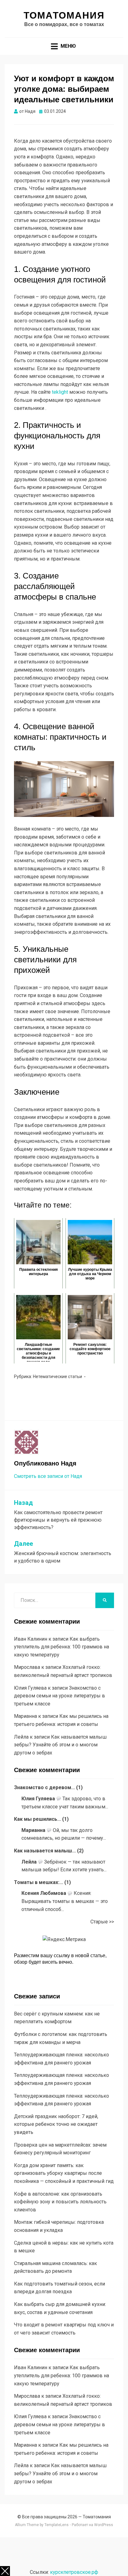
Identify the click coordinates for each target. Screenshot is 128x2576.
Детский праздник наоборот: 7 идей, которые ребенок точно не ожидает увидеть (56, 2124)
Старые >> (102, 1922)
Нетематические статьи (57, 1377)
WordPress (104, 2525)
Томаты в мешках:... (39, 1882)
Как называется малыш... (45, 1851)
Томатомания (64, 15)
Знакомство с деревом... (44, 1787)
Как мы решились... (37, 1819)
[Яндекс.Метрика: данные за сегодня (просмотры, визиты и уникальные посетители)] (64, 1940)
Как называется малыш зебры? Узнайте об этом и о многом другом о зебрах (60, 1745)
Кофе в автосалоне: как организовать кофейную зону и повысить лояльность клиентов (60, 2202)
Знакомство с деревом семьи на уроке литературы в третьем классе (59, 1696)
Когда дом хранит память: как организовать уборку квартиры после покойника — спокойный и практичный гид (64, 2173)
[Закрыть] (5, 2571)
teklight (60, 392)
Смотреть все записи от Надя (48, 1476)
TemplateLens (57, 2525)
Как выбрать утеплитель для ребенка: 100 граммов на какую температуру (62, 1647)
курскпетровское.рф (74, 2572)
